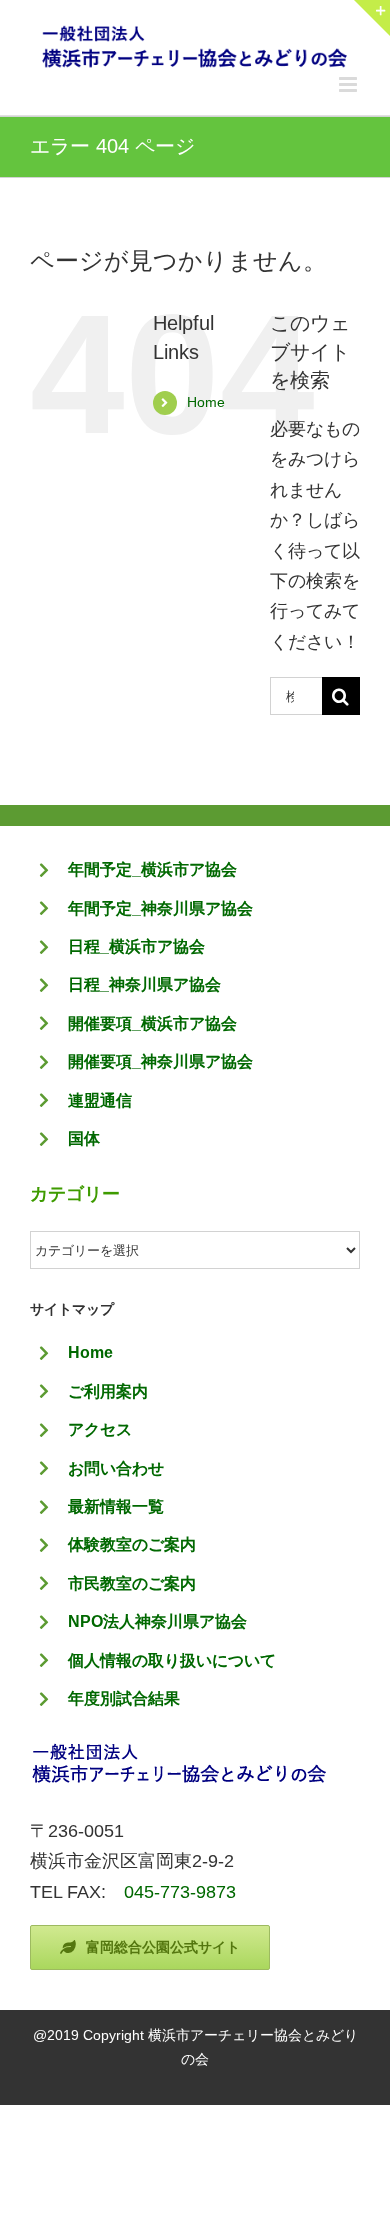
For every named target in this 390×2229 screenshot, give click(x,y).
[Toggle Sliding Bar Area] (372, 18)
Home (206, 402)
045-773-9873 (180, 1892)
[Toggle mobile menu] (349, 84)
